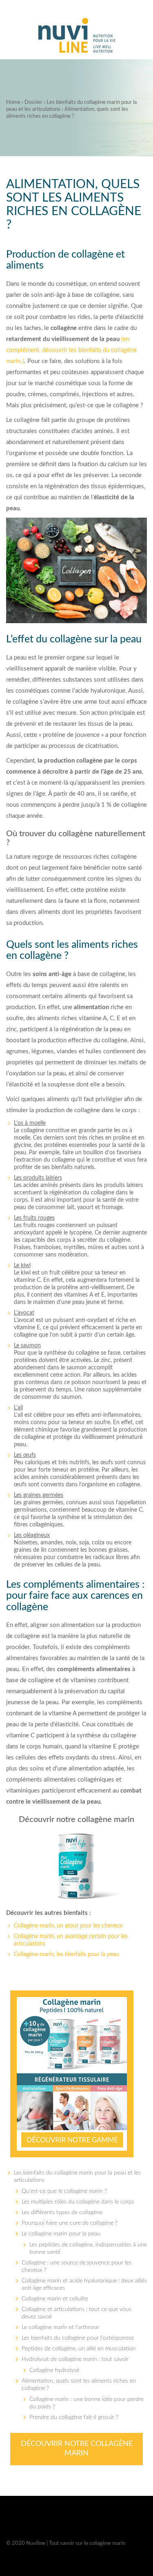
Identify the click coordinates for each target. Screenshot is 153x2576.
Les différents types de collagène (62, 2212)
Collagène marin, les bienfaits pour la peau (67, 1954)
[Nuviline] (77, 36)
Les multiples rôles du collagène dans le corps (78, 2202)
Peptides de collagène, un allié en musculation (79, 2349)
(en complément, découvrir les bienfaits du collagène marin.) (71, 350)
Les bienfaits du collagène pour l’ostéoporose (78, 2338)
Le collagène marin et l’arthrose (60, 2327)
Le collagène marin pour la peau (61, 2234)
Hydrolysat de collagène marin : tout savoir (75, 2359)
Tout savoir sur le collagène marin (87, 2543)
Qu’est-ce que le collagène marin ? (64, 2191)
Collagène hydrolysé (54, 2370)
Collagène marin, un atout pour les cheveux (68, 1926)
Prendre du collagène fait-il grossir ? (74, 2417)
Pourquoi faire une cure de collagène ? (70, 2223)
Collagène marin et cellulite (55, 2299)
